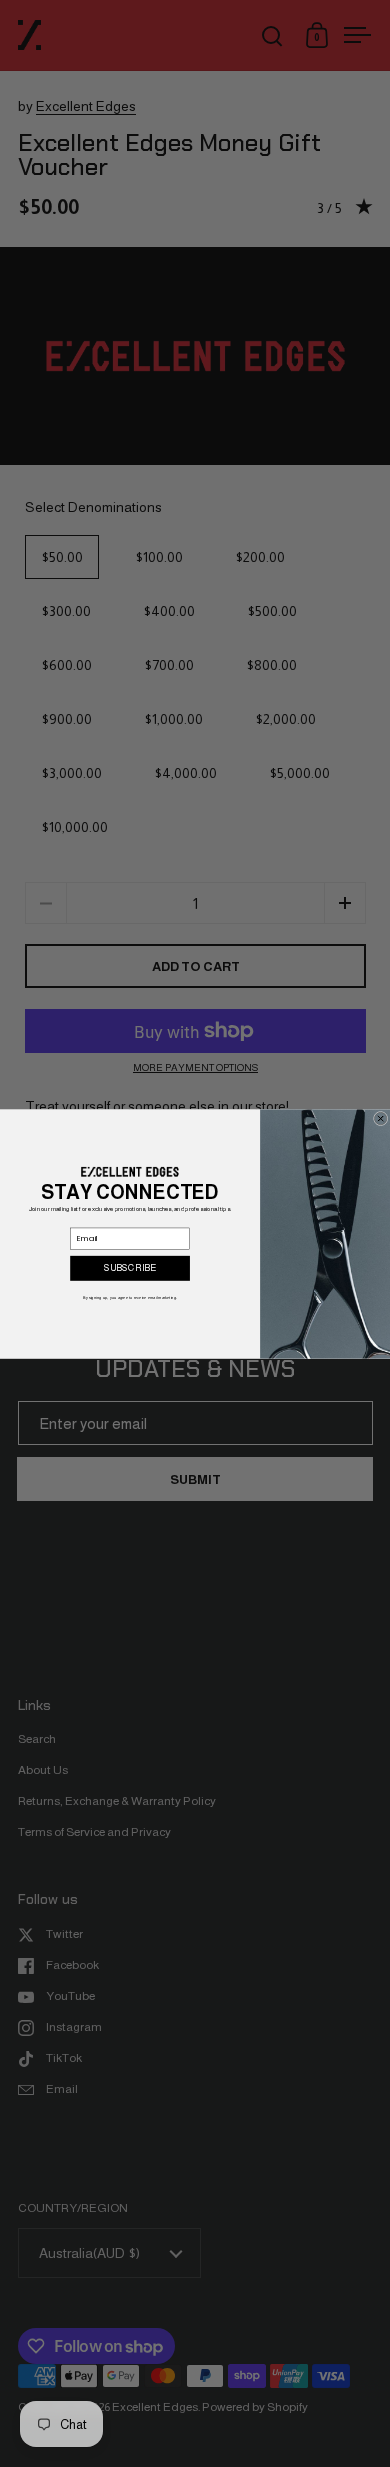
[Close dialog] (380, 1118)
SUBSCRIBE (130, 1267)
